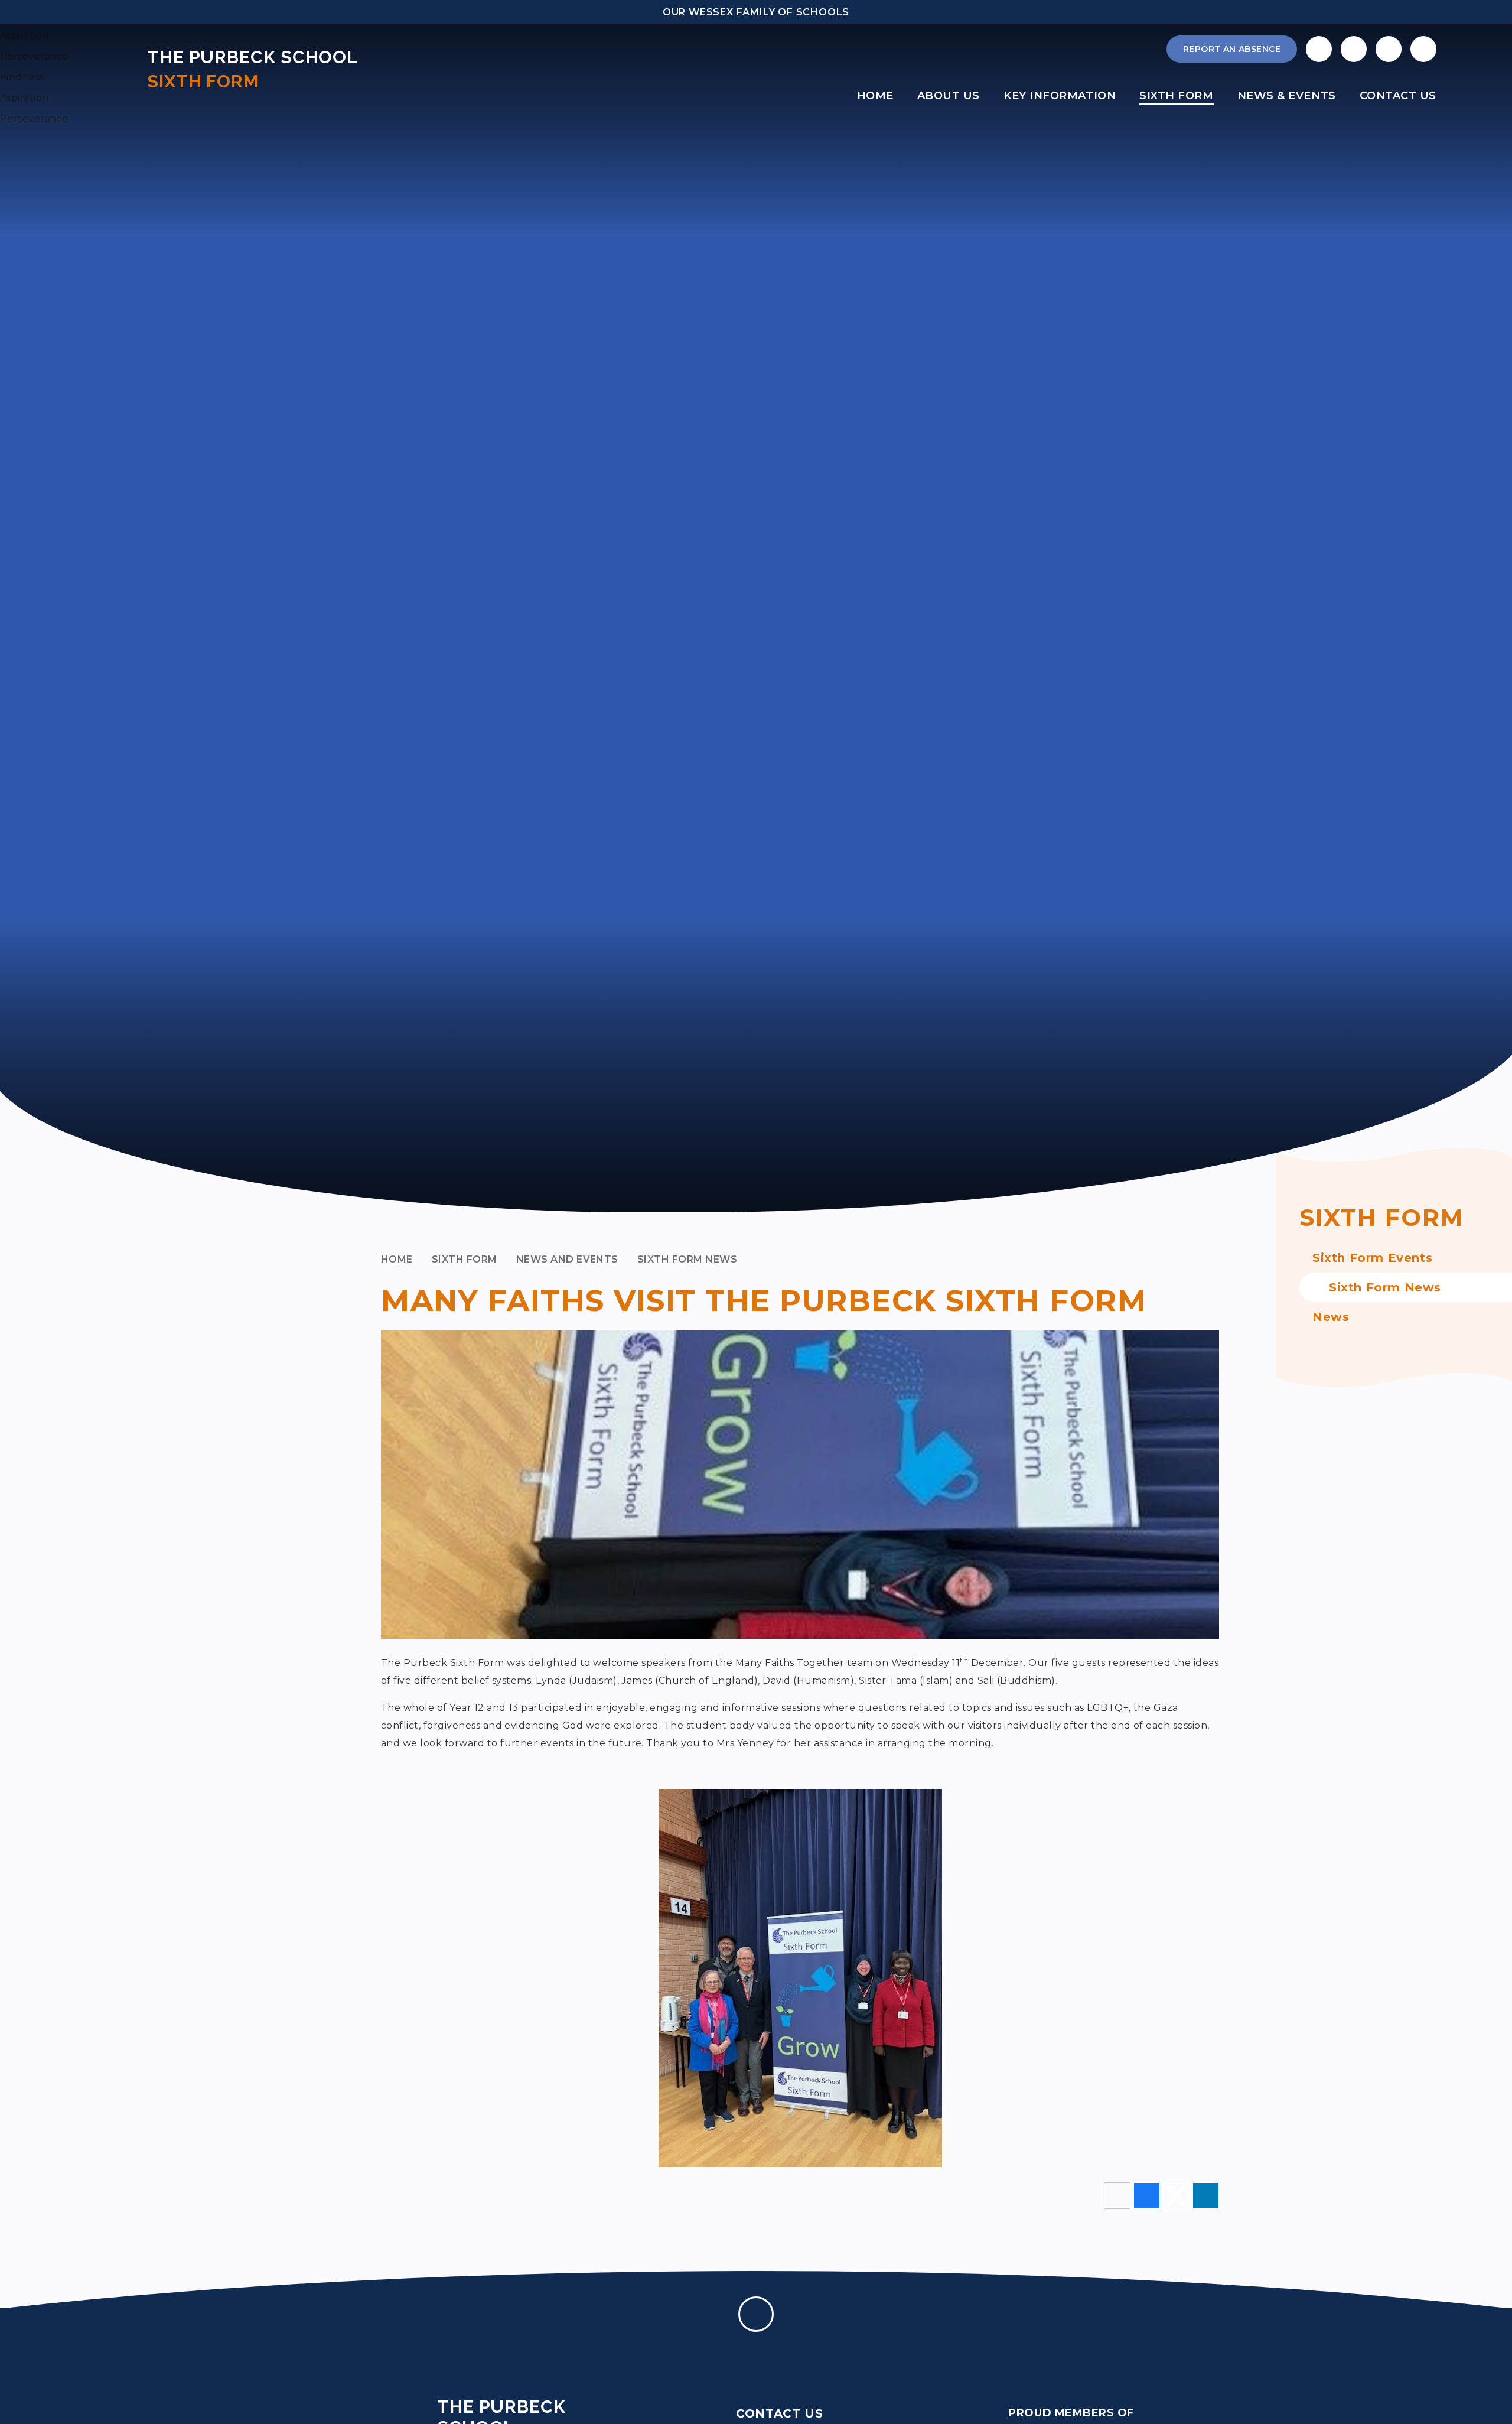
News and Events (567, 1259)
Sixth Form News (687, 1259)
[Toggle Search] (1389, 49)
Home (397, 1259)
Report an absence (1232, 49)
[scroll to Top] (756, 2314)
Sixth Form (465, 1259)
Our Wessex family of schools (756, 12)
